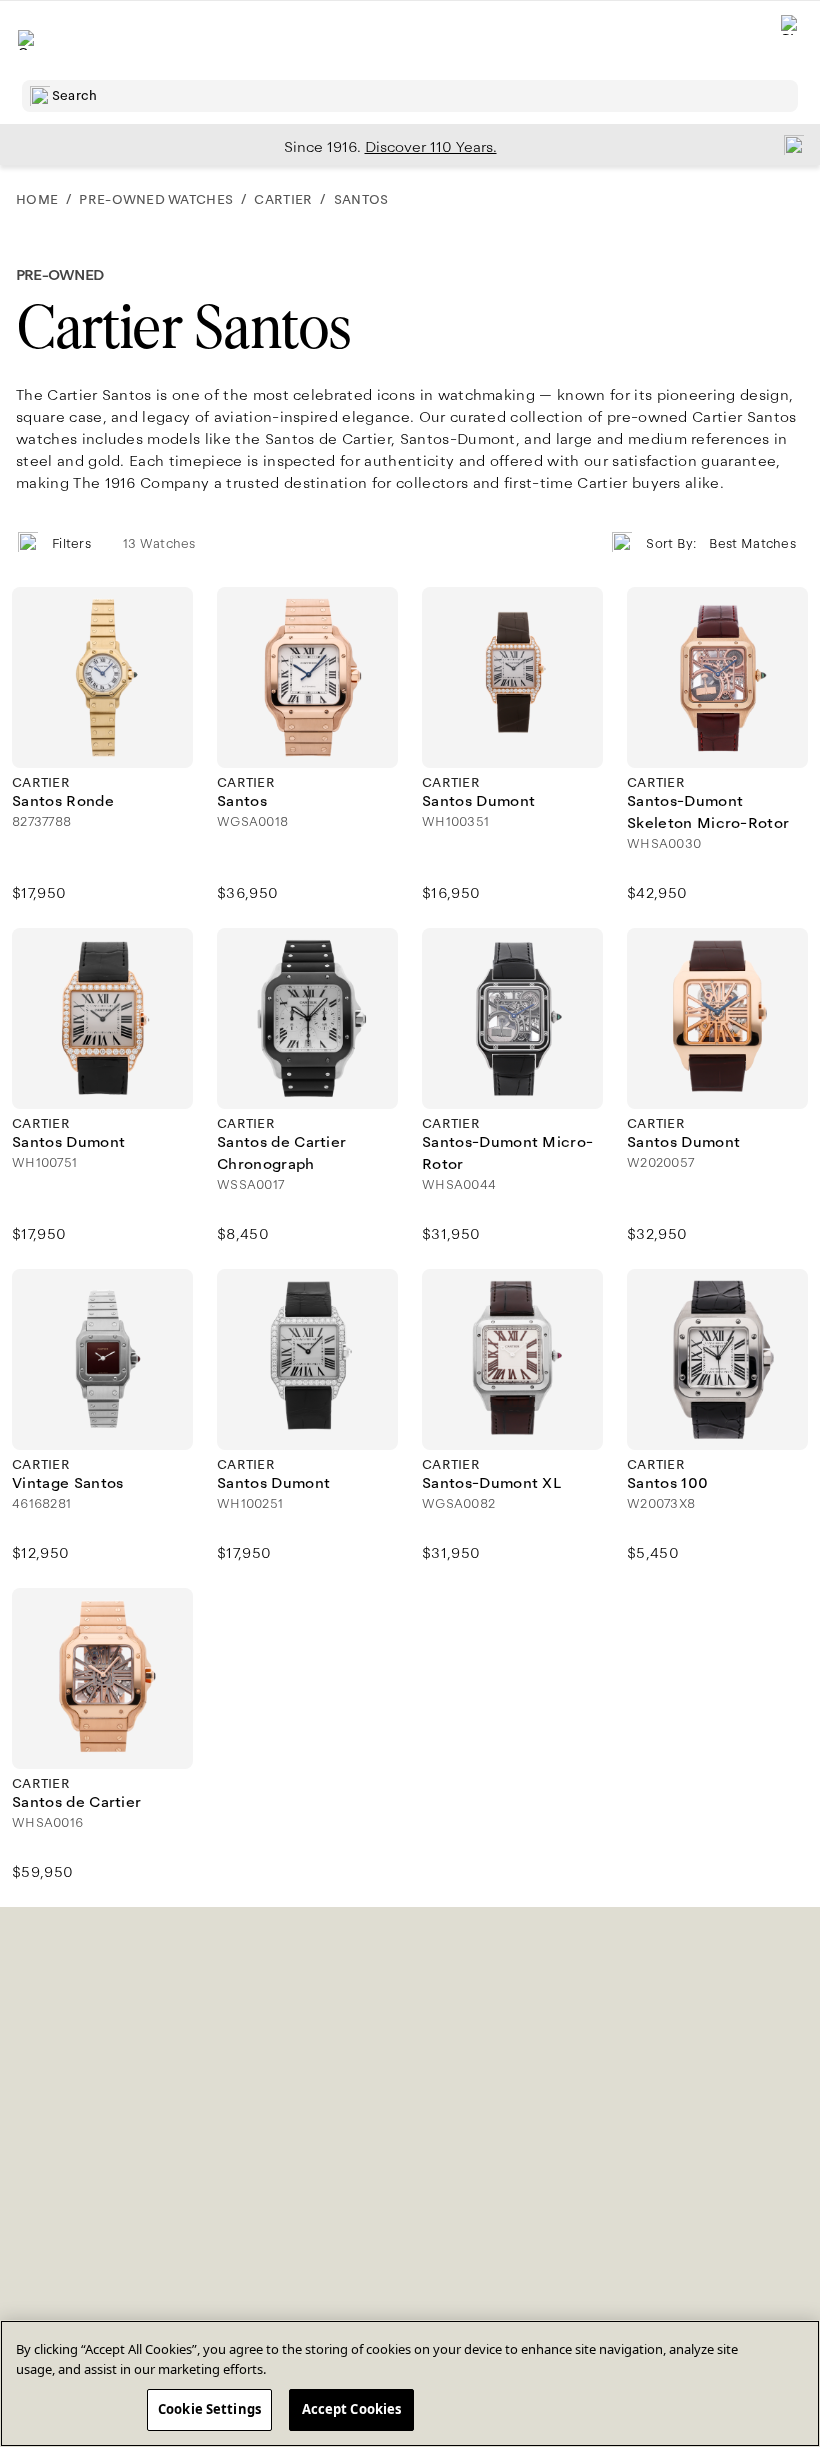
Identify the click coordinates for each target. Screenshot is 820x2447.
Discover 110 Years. (431, 147)
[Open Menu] (28, 40)
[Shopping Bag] (791, 40)
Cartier (283, 200)
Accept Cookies (352, 2409)
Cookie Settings (209, 2409)
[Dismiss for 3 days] (788, 144)
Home (37, 200)
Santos (361, 200)
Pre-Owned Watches (156, 200)
